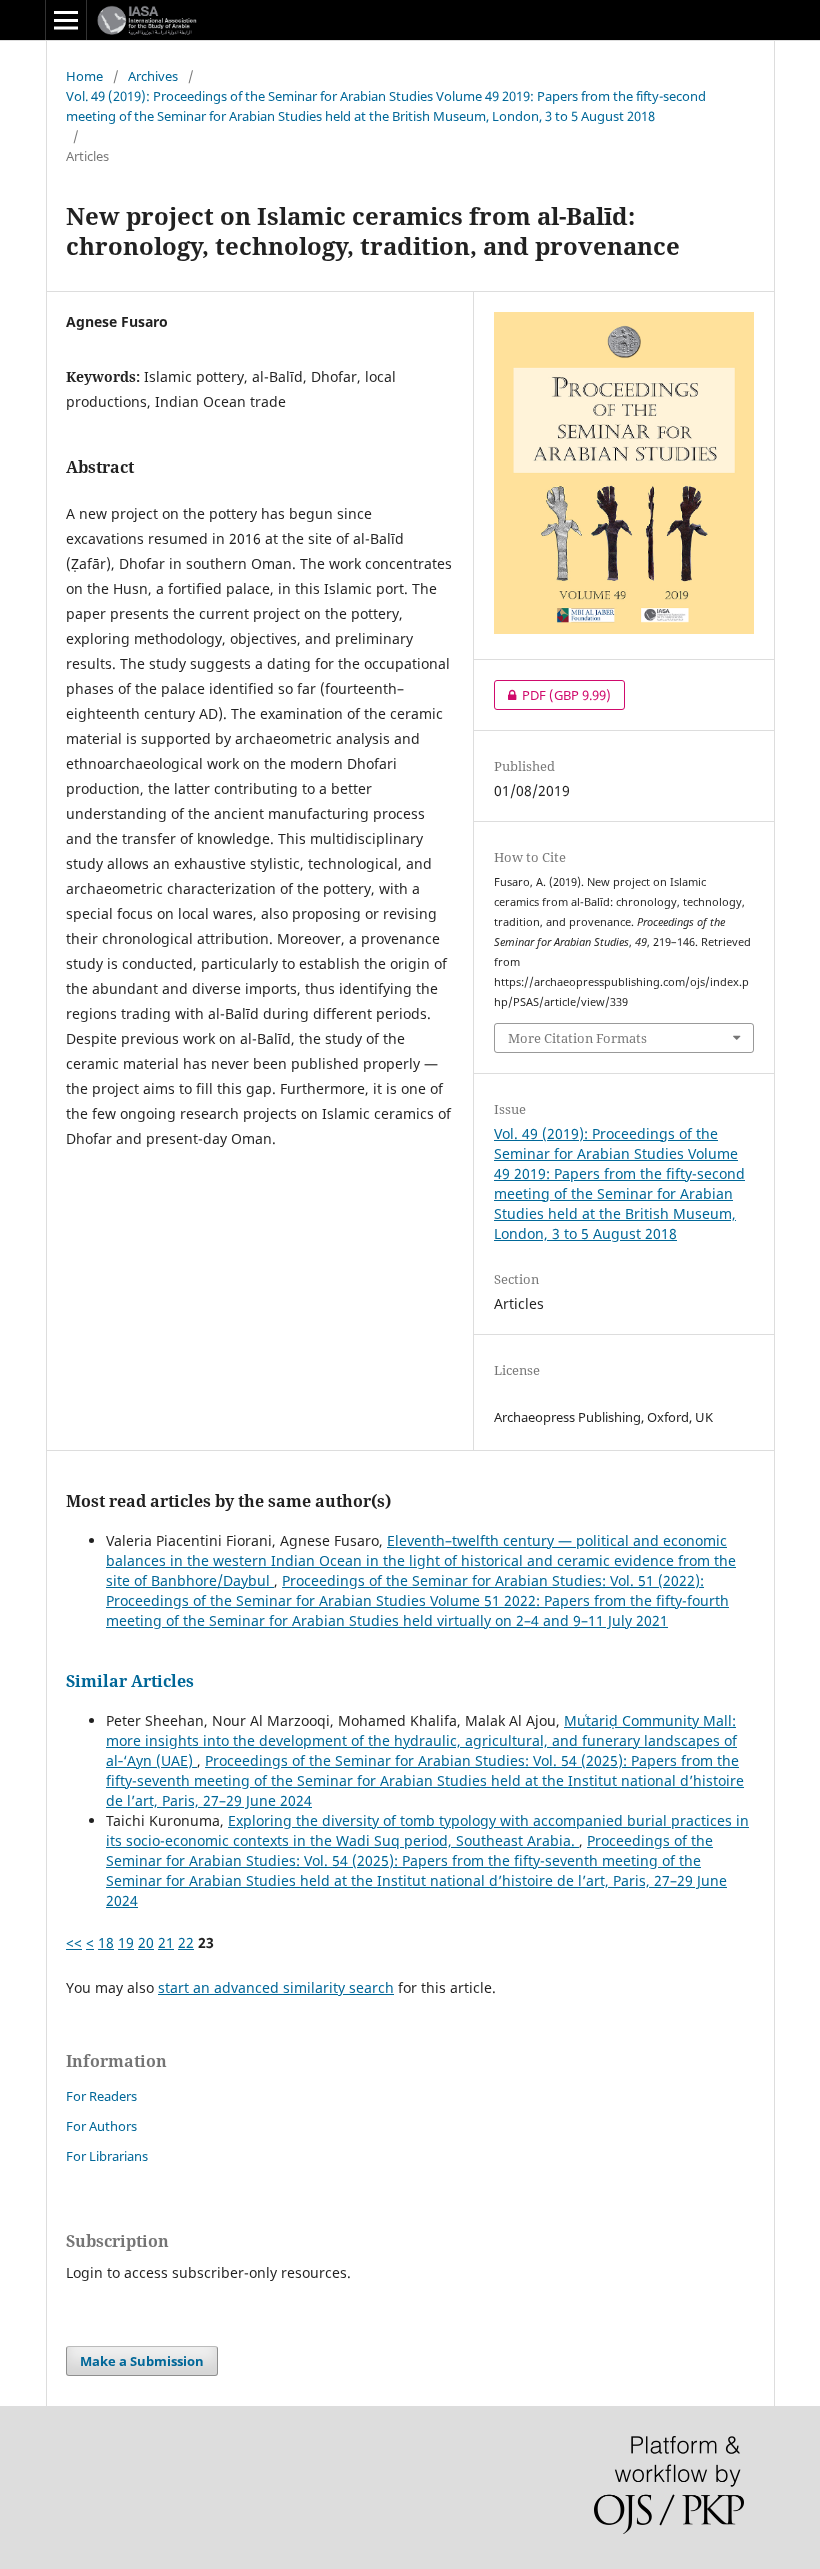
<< (74, 1942)
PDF (552, 695)
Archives (153, 76)
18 (106, 1942)
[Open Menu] (66, 20)
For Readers (101, 2096)
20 (146, 1942)
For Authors (101, 2126)
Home (84, 76)
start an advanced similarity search (276, 1987)
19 (126, 1942)
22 (186, 1942)
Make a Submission (142, 2361)
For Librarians (107, 2156)
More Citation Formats (577, 1038)
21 (166, 1942)
